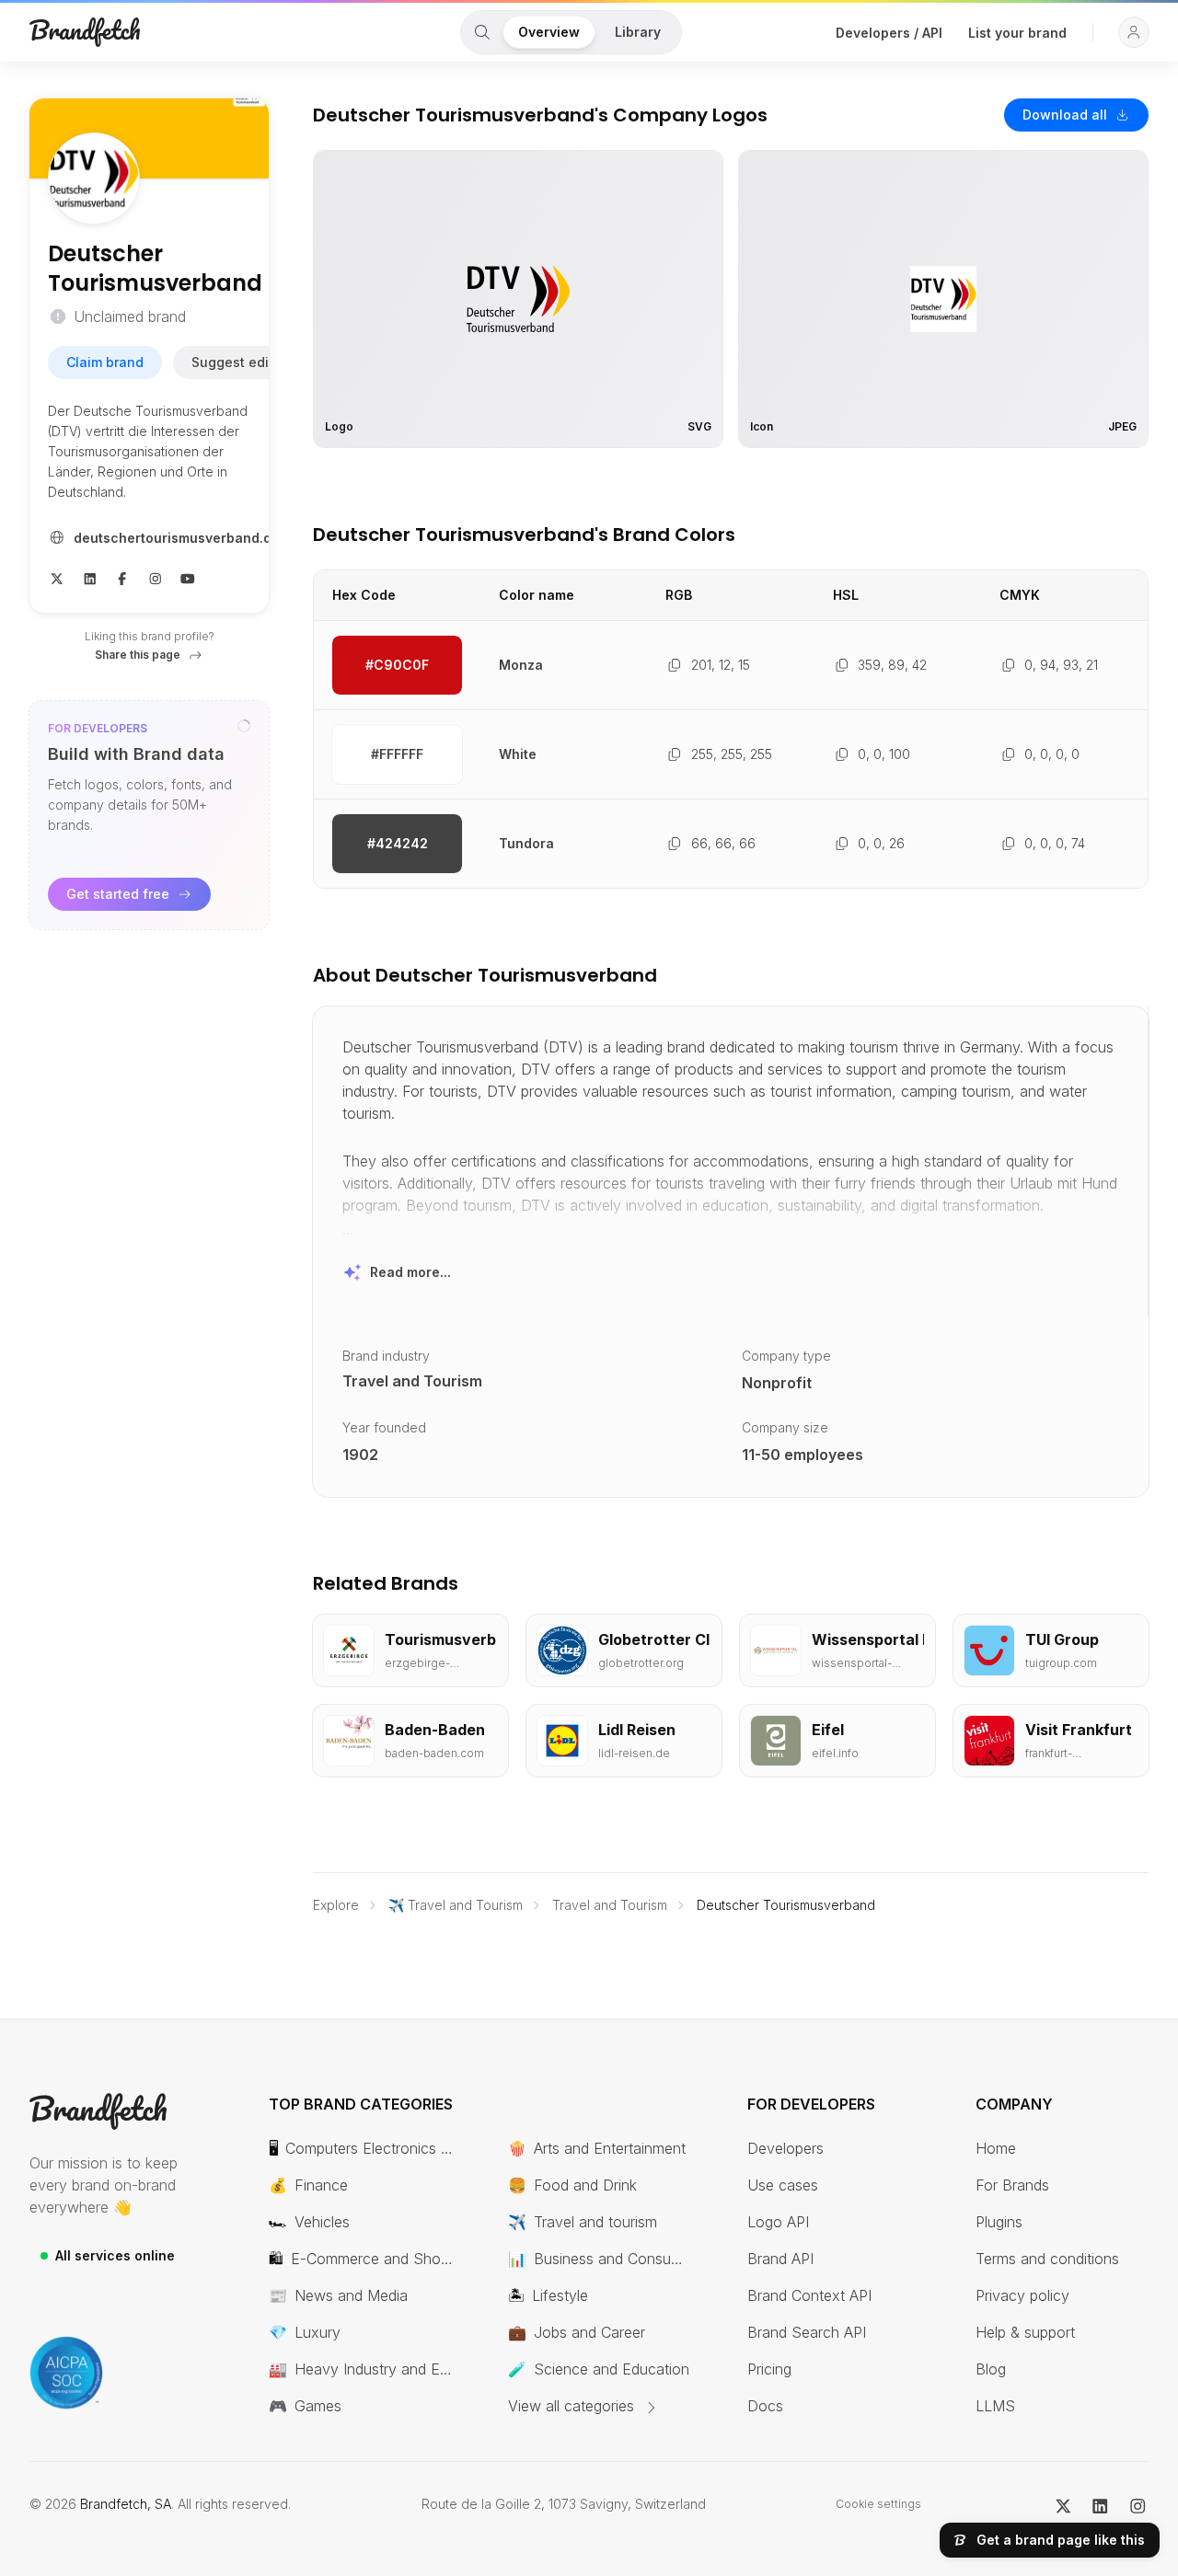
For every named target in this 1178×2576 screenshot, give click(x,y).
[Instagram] (156, 578)
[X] (57, 578)
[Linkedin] (90, 578)
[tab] (482, 32)
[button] (1134, 32)
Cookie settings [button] (878, 2504)
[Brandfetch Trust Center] (66, 2373)
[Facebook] (122, 578)
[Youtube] (188, 578)
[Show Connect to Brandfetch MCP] (244, 726)
